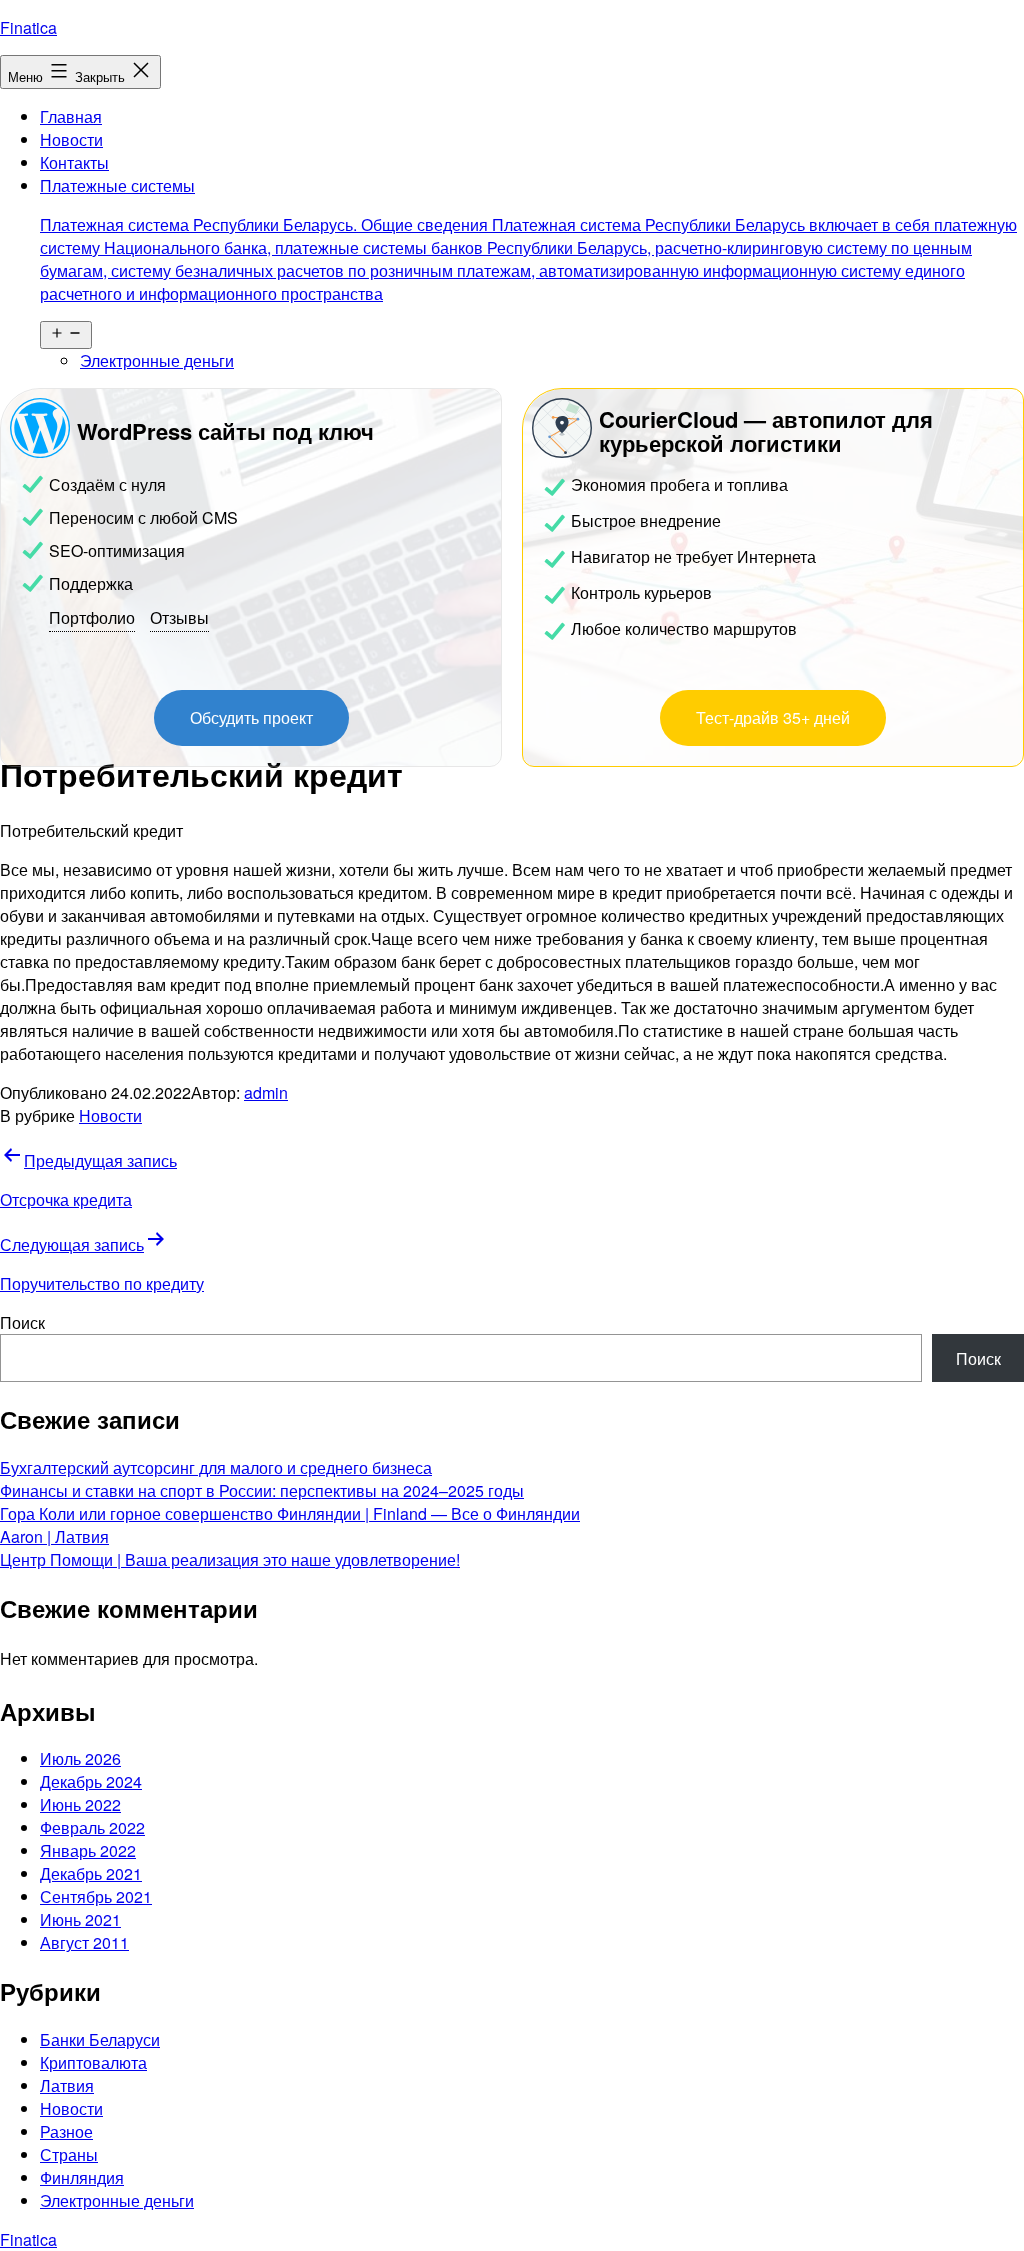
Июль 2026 (80, 1758)
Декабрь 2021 (91, 1873)
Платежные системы (528, 239)
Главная (71, 116)
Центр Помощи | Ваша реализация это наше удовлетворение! (230, 1559)
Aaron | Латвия (54, 1536)
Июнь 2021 (80, 1919)
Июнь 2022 (80, 1804)
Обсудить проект (251, 717)
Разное (66, 2131)
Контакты (74, 162)
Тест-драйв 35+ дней (773, 717)
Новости (71, 139)
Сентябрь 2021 (96, 1896)
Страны (69, 2154)
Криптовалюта (93, 2062)
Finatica (28, 27)
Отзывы (179, 617)
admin (266, 1092)
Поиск (22, 1322)
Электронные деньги (157, 360)
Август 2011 (84, 1942)
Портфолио (92, 617)
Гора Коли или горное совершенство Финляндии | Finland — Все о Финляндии (290, 1513)
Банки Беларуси (100, 2039)
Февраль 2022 (92, 1827)
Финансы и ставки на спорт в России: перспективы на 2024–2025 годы (262, 1490)
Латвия (67, 2085)
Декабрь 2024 (91, 1781)
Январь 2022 (88, 1850)
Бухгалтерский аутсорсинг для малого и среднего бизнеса (216, 1467)
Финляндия (82, 2177)
